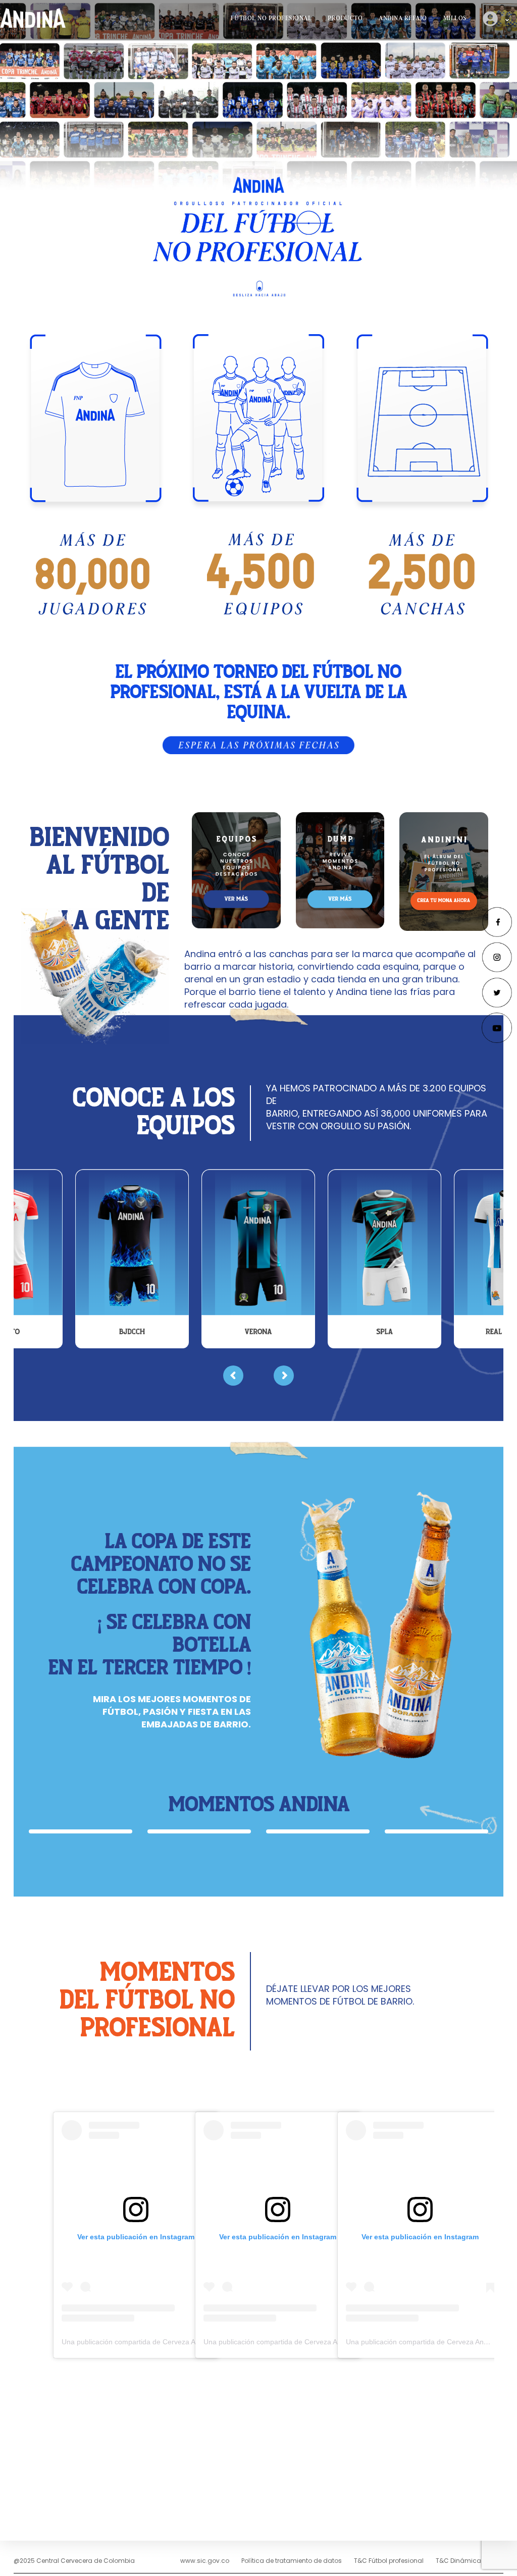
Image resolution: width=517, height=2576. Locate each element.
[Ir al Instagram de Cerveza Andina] (497, 956)
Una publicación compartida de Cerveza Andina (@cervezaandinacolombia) (182, 2342)
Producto (345, 18)
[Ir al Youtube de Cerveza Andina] (497, 1027)
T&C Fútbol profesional (389, 2561)
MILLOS (455, 18)
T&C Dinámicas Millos (470, 2561)
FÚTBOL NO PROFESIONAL (271, 18)
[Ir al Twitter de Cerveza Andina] (497, 992)
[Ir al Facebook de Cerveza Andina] (497, 921)
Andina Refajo (403, 18)
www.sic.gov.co (205, 2561)
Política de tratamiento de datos (292, 2561)
